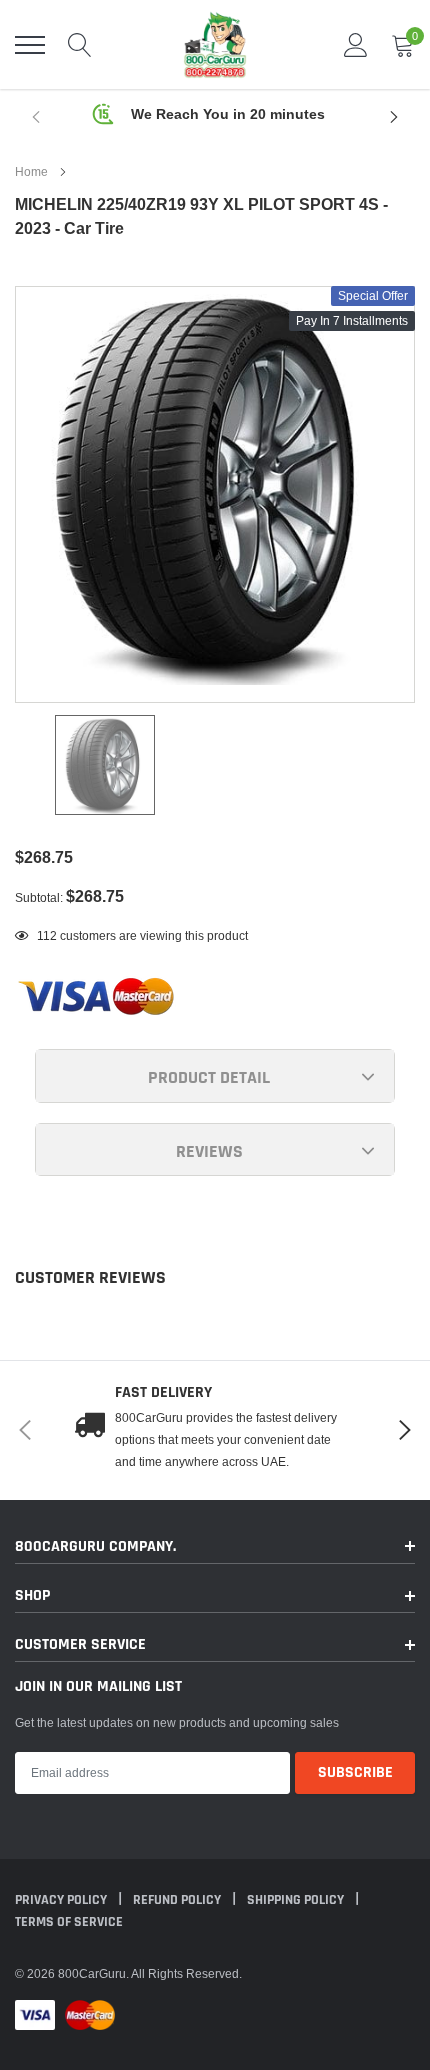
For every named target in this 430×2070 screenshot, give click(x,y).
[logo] (215, 44)
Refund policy (178, 1900)
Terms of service (69, 1922)
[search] (80, 45)
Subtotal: (39, 897)
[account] (356, 44)
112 (47, 935)
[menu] (30, 45)
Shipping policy (297, 1900)
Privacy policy (62, 1900)
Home (31, 171)
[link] (105, 765)
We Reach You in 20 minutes (228, 114)
